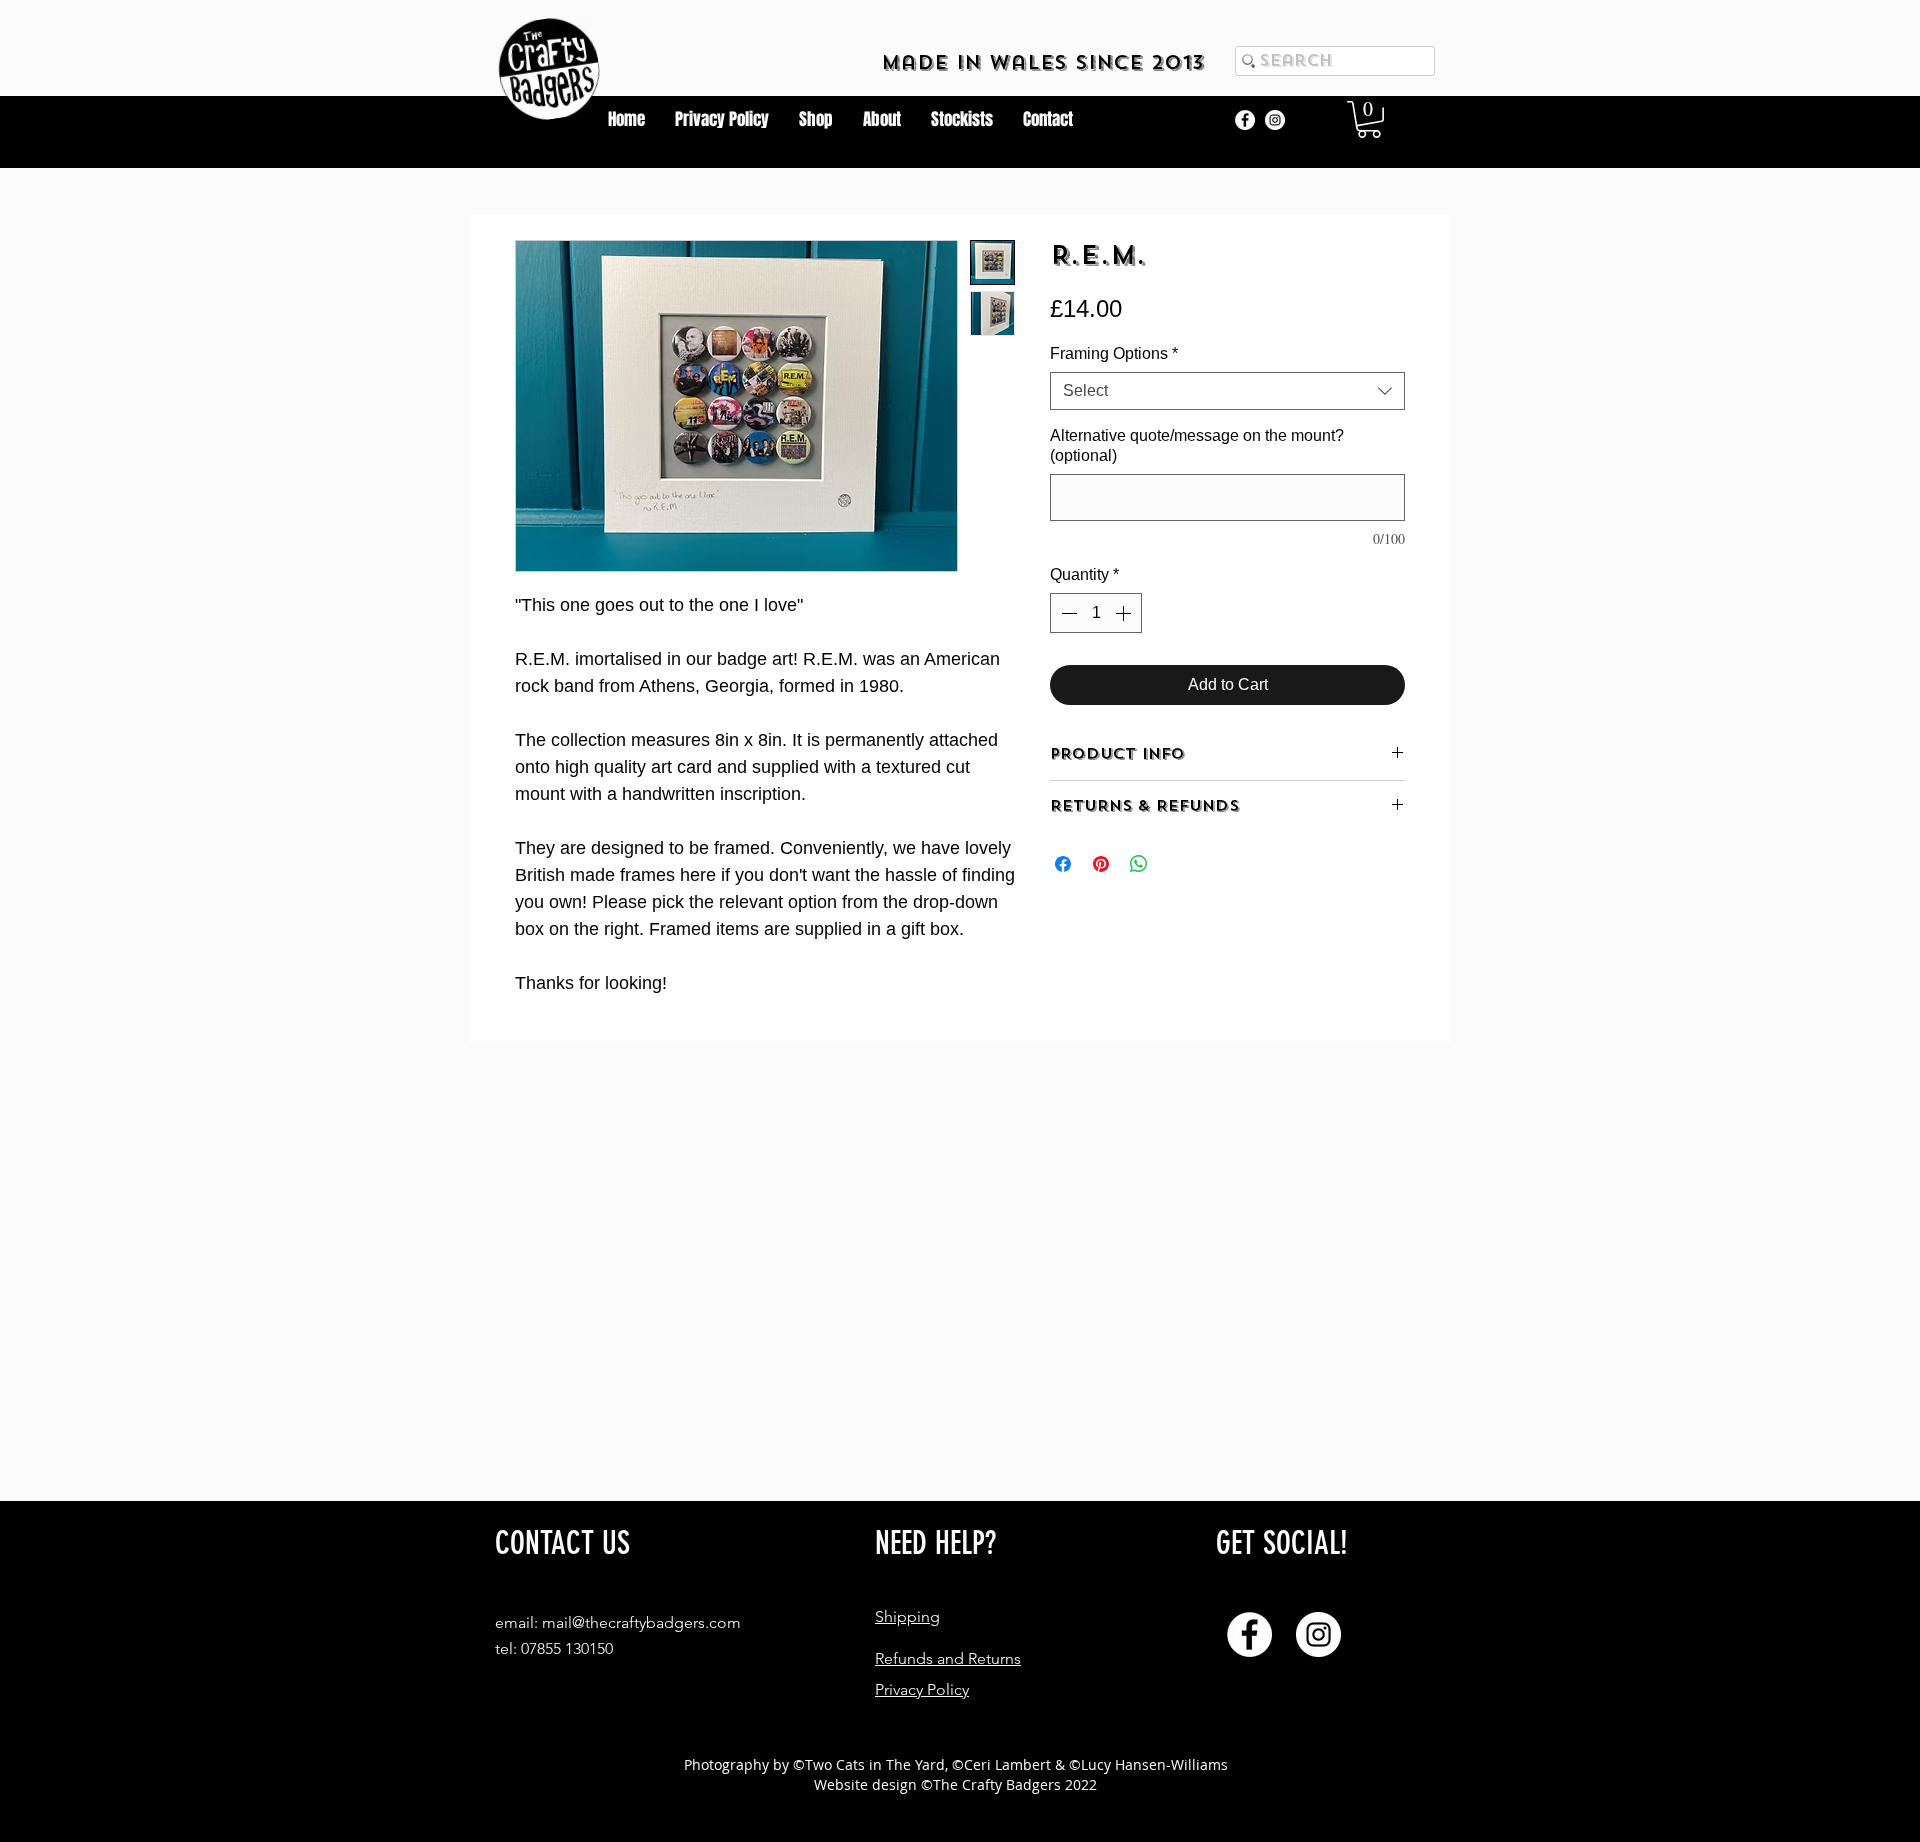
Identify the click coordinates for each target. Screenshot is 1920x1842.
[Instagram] (1275, 120)
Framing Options (1114, 353)
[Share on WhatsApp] (1139, 864)
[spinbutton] (1096, 613)
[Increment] (1125, 613)
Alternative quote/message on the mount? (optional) (1197, 445)
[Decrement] (1067, 613)
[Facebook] (1245, 120)
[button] (1369, 119)
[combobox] (1227, 391)
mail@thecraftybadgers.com (641, 1622)
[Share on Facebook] (1063, 864)
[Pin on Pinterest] (1101, 864)
